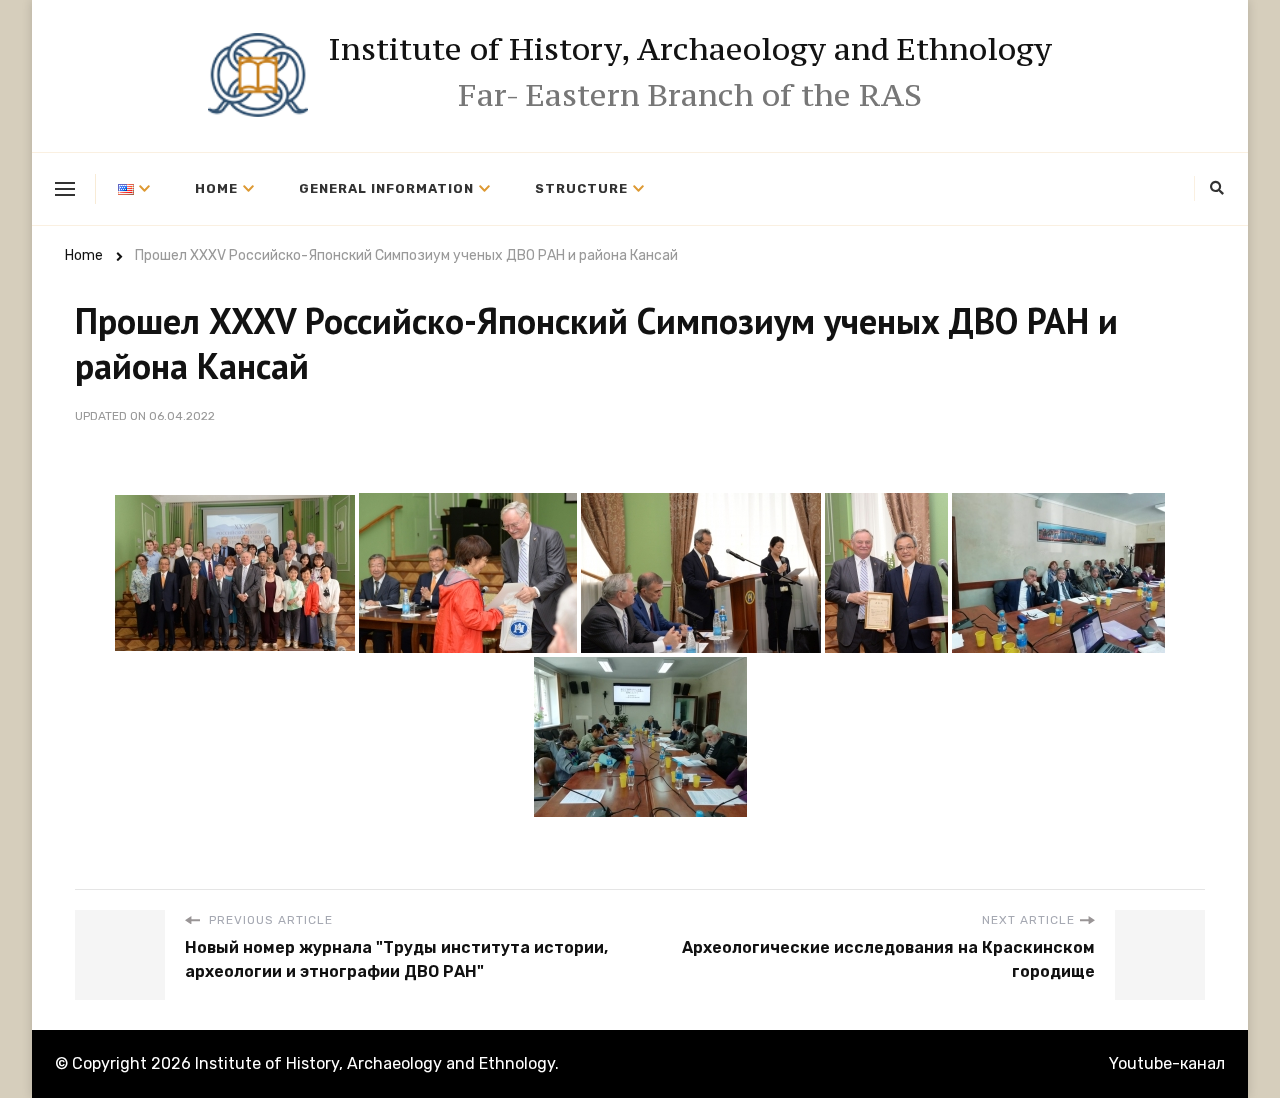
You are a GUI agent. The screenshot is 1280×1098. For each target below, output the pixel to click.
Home (216, 188)
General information (386, 188)
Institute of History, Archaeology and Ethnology (690, 49)
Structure (581, 188)
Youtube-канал (1167, 1063)
